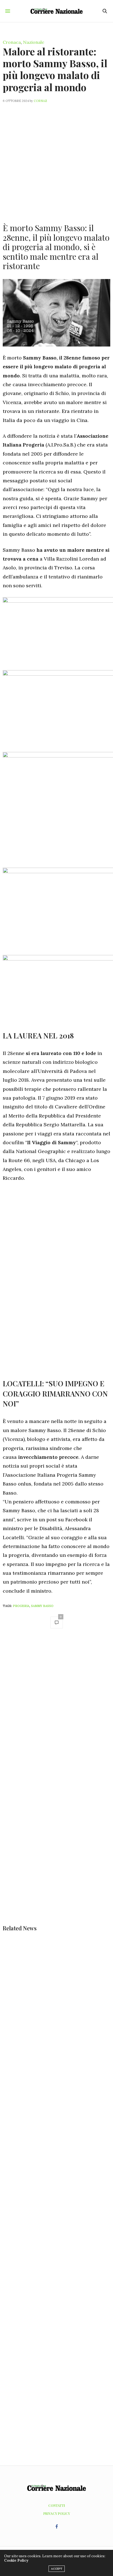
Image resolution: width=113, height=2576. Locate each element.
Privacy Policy (57, 2513)
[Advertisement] (56, 160)
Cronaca (12, 42)
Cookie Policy (16, 2560)
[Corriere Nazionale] (57, 11)
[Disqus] (56, 1711)
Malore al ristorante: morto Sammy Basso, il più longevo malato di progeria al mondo (55, 69)
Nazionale (34, 42)
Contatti (57, 2505)
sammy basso (42, 1606)
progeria (21, 1606)
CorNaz (40, 101)
